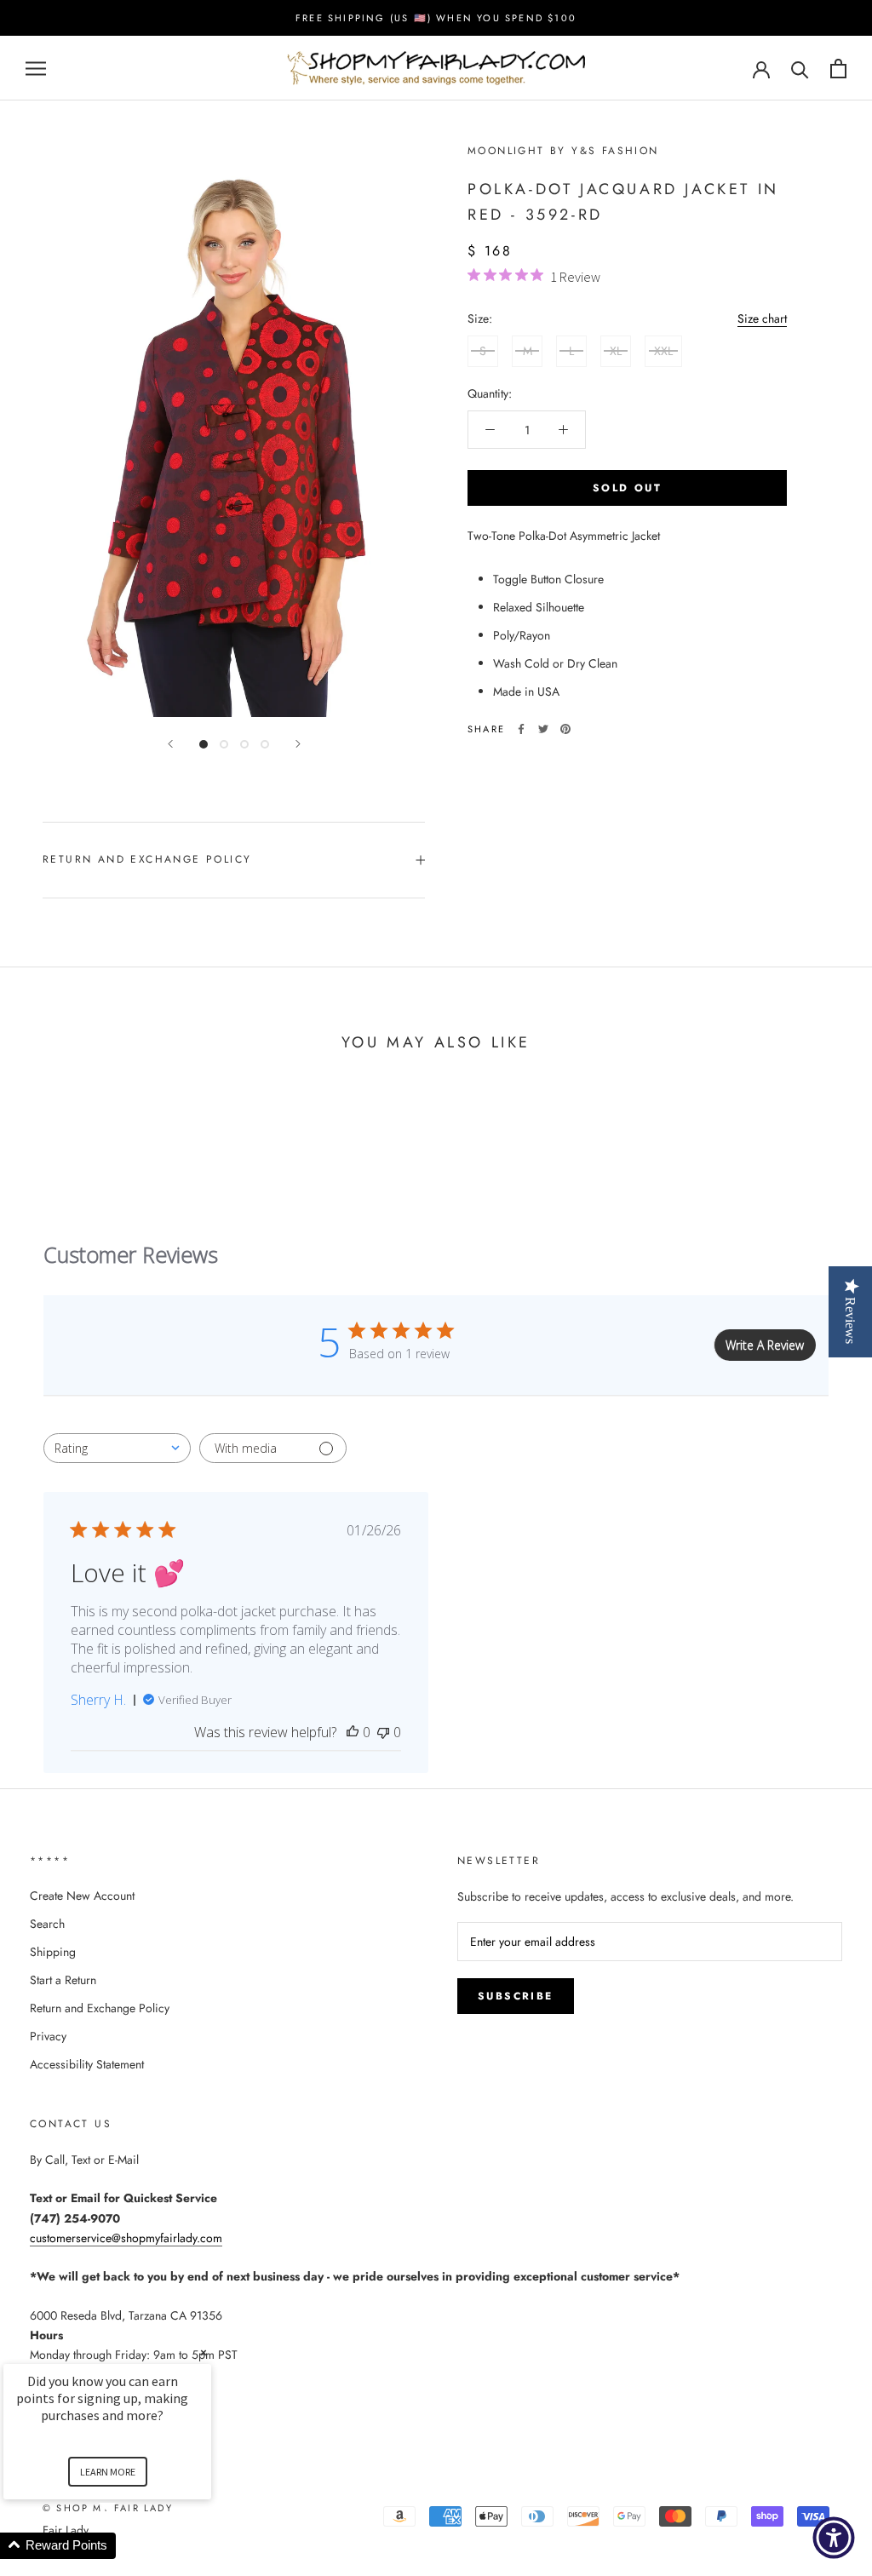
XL (616, 351)
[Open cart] (838, 69)
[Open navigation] (36, 69)
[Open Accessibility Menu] (834, 2538)
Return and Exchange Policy (147, 859)
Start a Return (63, 1980)
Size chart (762, 318)
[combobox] (117, 1448)
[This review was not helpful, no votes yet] (383, 1732)
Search (47, 1924)
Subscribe (516, 1996)
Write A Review (765, 1345)
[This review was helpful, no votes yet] (353, 1732)
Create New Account (82, 1896)
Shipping (53, 1952)
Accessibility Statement (87, 2064)
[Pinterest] (565, 729)
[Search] (800, 69)
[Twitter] (543, 729)
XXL (663, 351)
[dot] (204, 744)
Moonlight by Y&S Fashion (563, 151)
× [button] (204, 2352)
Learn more (108, 2472)
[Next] (298, 744)
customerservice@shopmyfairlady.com (126, 2238)
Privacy (48, 2036)
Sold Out (627, 488)
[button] (128, 2546)
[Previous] (170, 744)
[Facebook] (521, 729)
